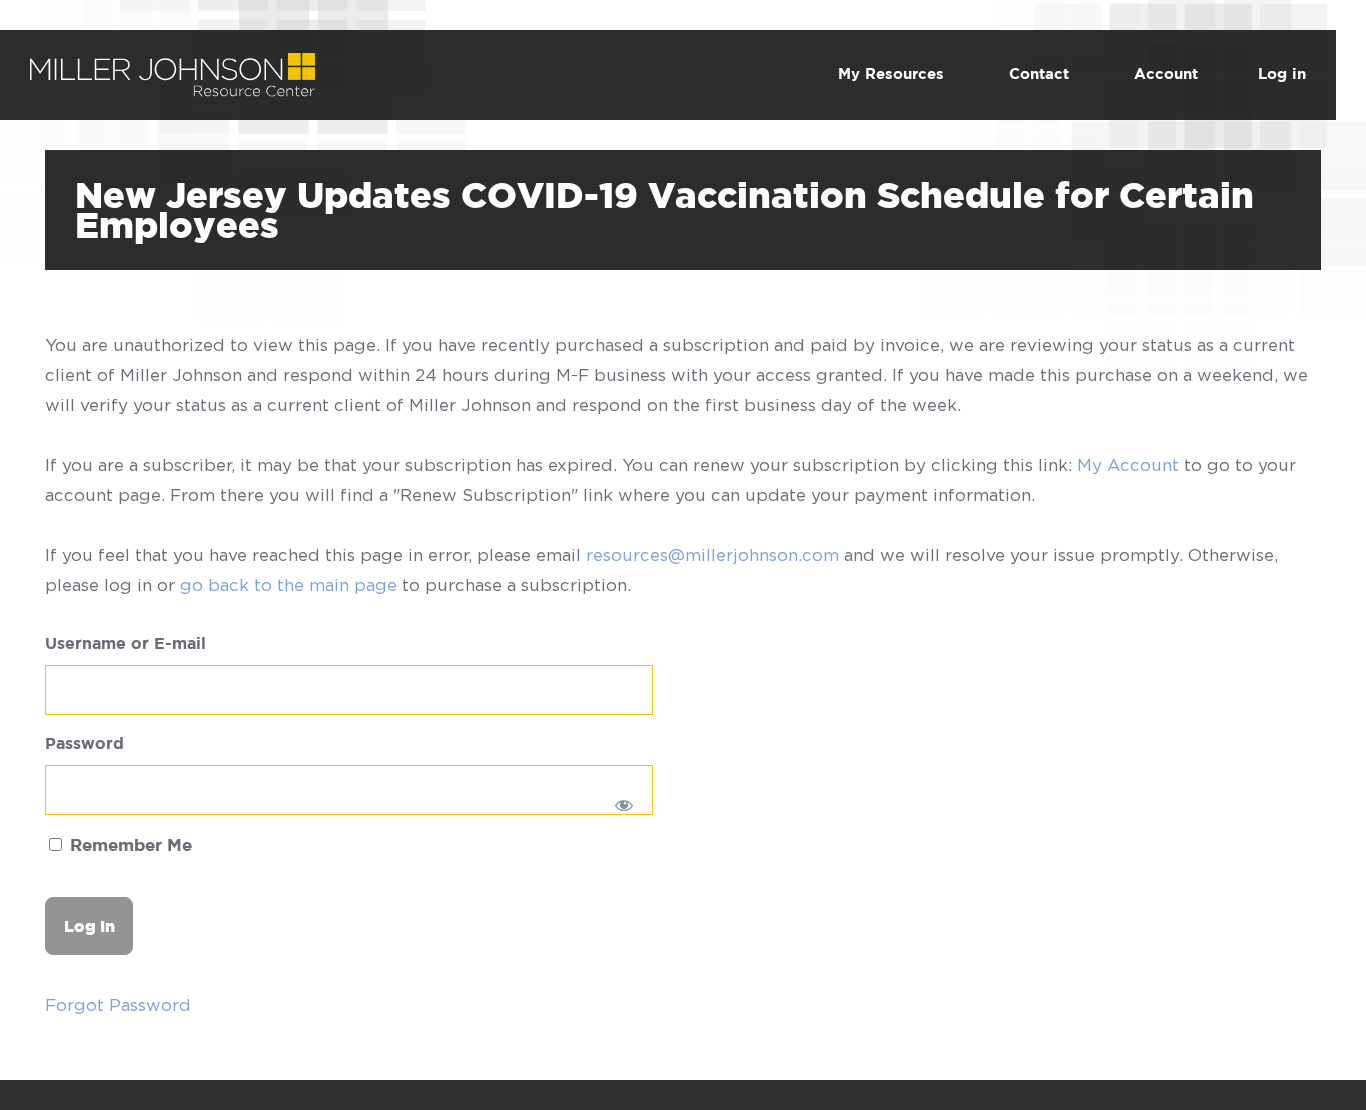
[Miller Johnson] (172, 68)
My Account (1128, 465)
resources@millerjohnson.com (712, 555)
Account (1166, 74)
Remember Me (128, 846)
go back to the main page (288, 585)
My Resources (891, 74)
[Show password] (624, 805)
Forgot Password (118, 1005)
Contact (1039, 74)
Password (84, 744)
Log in (1282, 74)
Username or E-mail (125, 644)
